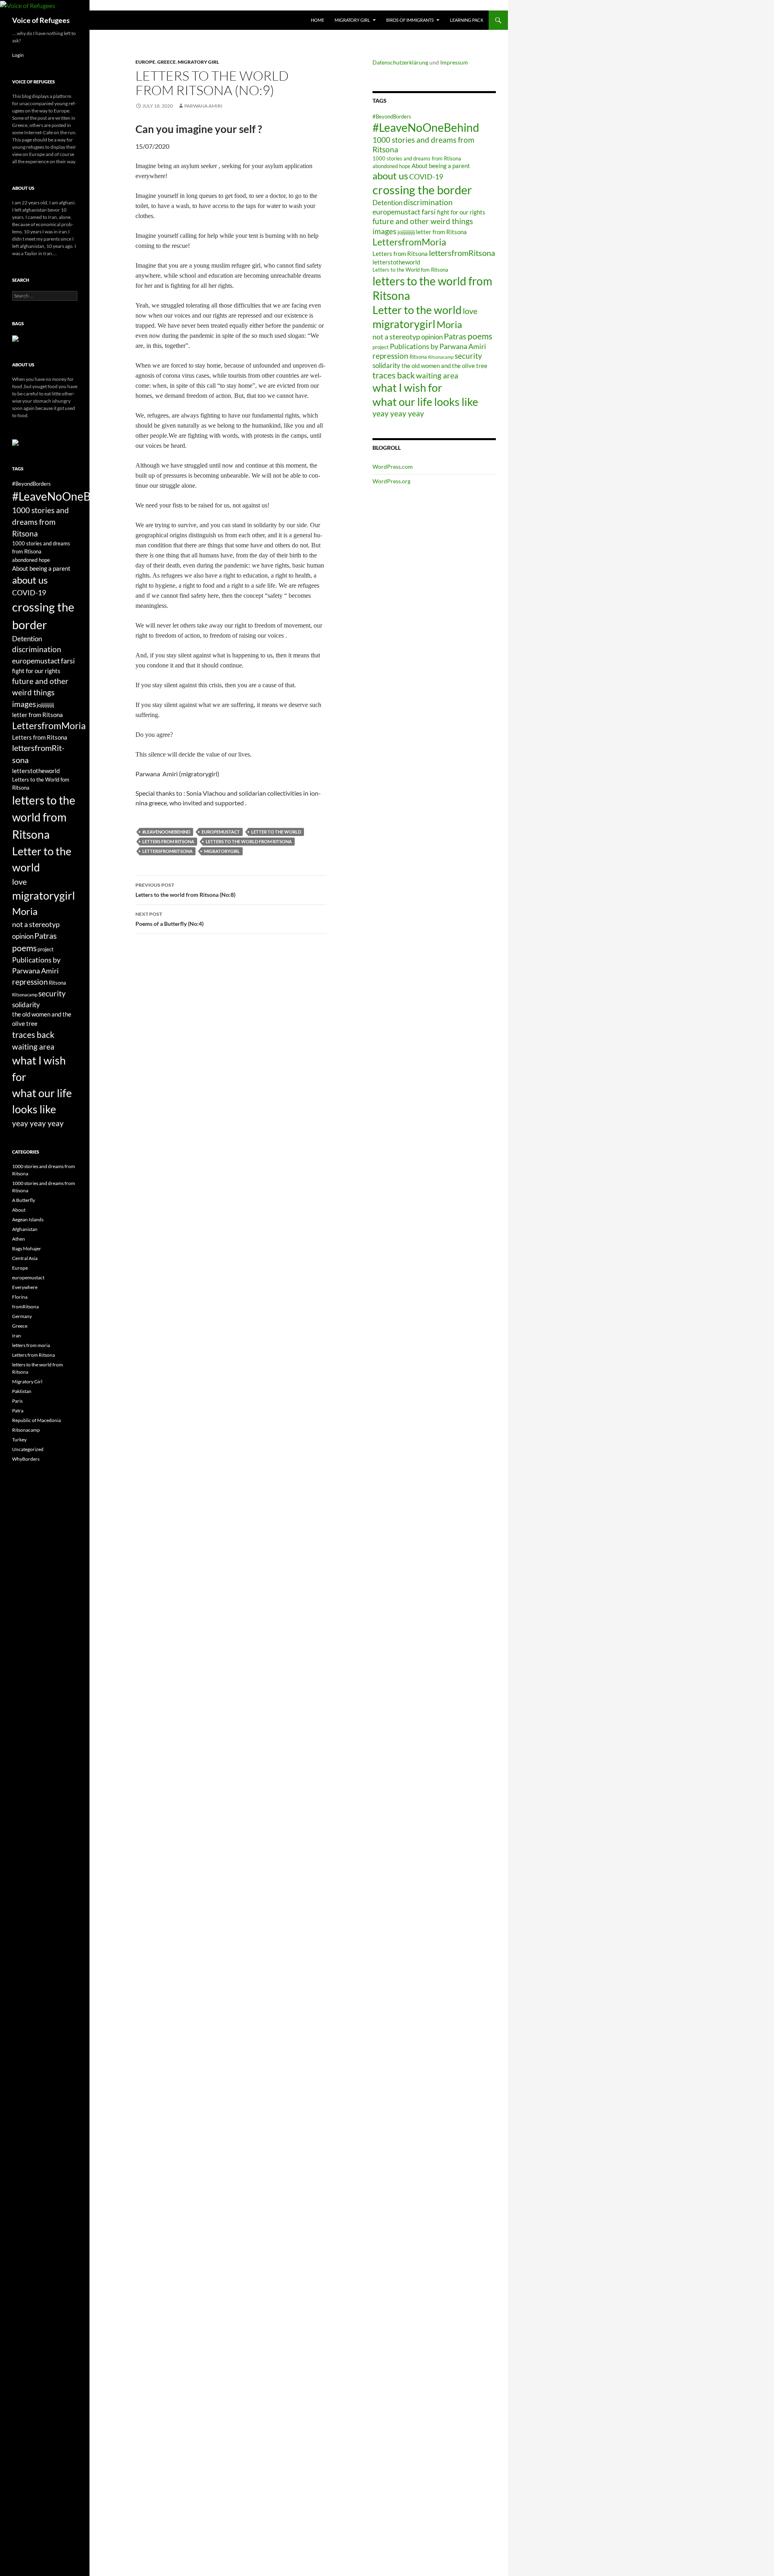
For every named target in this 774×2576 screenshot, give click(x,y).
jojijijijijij (406, 232)
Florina (20, 1297)
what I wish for (407, 388)
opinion (432, 337)
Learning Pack (467, 20)
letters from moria (31, 1345)
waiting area (437, 375)
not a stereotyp (396, 337)
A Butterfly (24, 1200)
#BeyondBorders (392, 116)
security (468, 356)
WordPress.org (391, 481)
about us (390, 176)
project (381, 347)
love (470, 311)
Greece (166, 62)
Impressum (454, 62)
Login (18, 55)
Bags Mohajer (27, 1248)
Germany (22, 1316)
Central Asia (25, 1258)
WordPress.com (393, 467)
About (19, 1210)
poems (480, 336)
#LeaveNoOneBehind (166, 832)
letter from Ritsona (441, 232)
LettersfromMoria (409, 242)
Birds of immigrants (410, 20)
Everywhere (25, 1287)
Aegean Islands (28, 1219)
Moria (449, 324)
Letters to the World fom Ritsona (410, 270)
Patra (18, 1411)
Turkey (19, 1440)
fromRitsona (25, 1307)
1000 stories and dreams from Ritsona (41, 522)
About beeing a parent (441, 166)
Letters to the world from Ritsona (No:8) (185, 890)
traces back (394, 375)
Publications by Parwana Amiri (438, 346)
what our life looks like (425, 402)
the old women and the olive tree (444, 366)
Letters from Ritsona (168, 841)
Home (317, 20)
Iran (17, 1336)
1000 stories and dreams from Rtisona (417, 158)
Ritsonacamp (441, 357)
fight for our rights (461, 212)
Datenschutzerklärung (400, 62)
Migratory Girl (352, 20)
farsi (429, 212)
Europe (145, 62)
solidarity (386, 365)
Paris (17, 1401)
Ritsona (418, 357)
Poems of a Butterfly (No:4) (170, 919)
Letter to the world (276, 832)
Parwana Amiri (203, 106)
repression (390, 356)
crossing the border (422, 190)
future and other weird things (423, 221)
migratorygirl (222, 851)
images (384, 231)
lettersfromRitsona (167, 851)
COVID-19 (426, 177)
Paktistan (22, 1391)
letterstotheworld (396, 262)
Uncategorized (28, 1449)
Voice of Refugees (41, 20)
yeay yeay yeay (398, 413)
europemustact (221, 832)
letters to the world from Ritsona (249, 841)
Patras (455, 336)
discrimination (428, 202)
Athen (19, 1239)
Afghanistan (25, 1229)
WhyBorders (26, 1459)
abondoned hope (391, 166)
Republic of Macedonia (36, 1420)
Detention (387, 203)
